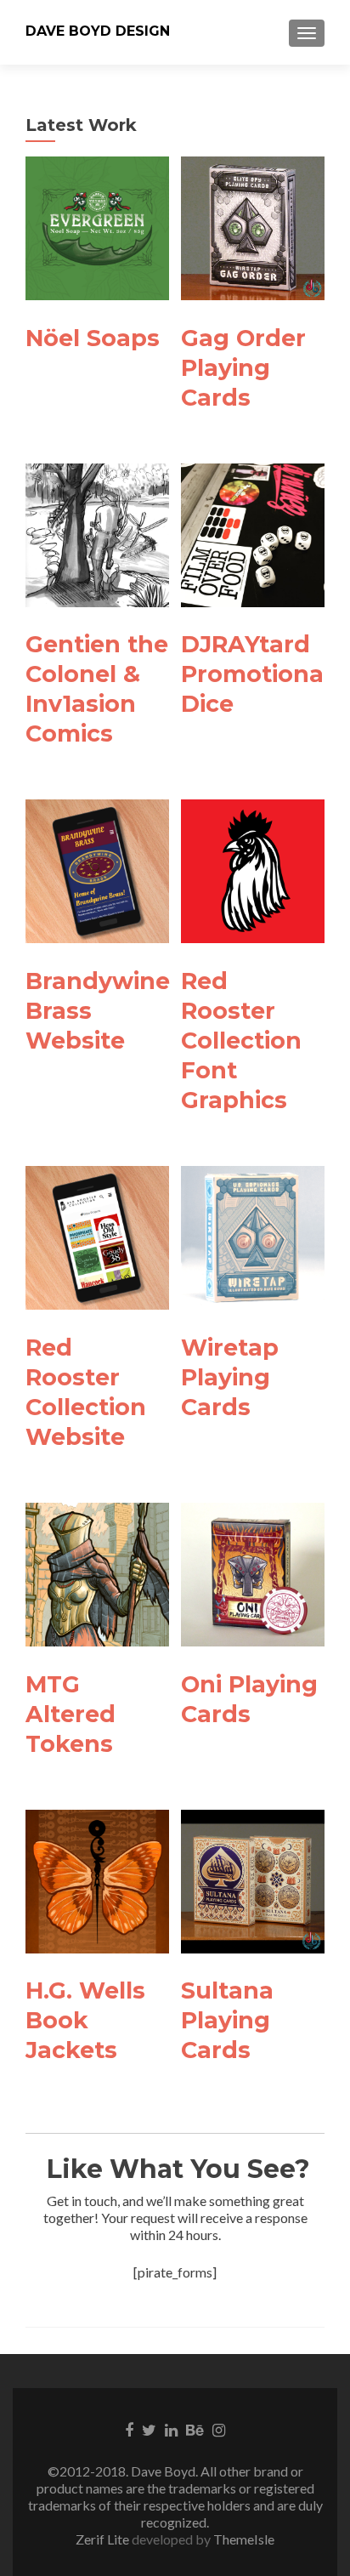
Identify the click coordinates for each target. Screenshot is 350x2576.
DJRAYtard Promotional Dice (256, 674)
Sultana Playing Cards (227, 2020)
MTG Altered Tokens (71, 1714)
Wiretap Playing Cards (230, 1377)
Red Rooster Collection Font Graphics (241, 1041)
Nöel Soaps (93, 338)
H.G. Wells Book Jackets (85, 2020)
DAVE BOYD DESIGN (98, 31)
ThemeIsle (244, 2539)
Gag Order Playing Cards (243, 368)
